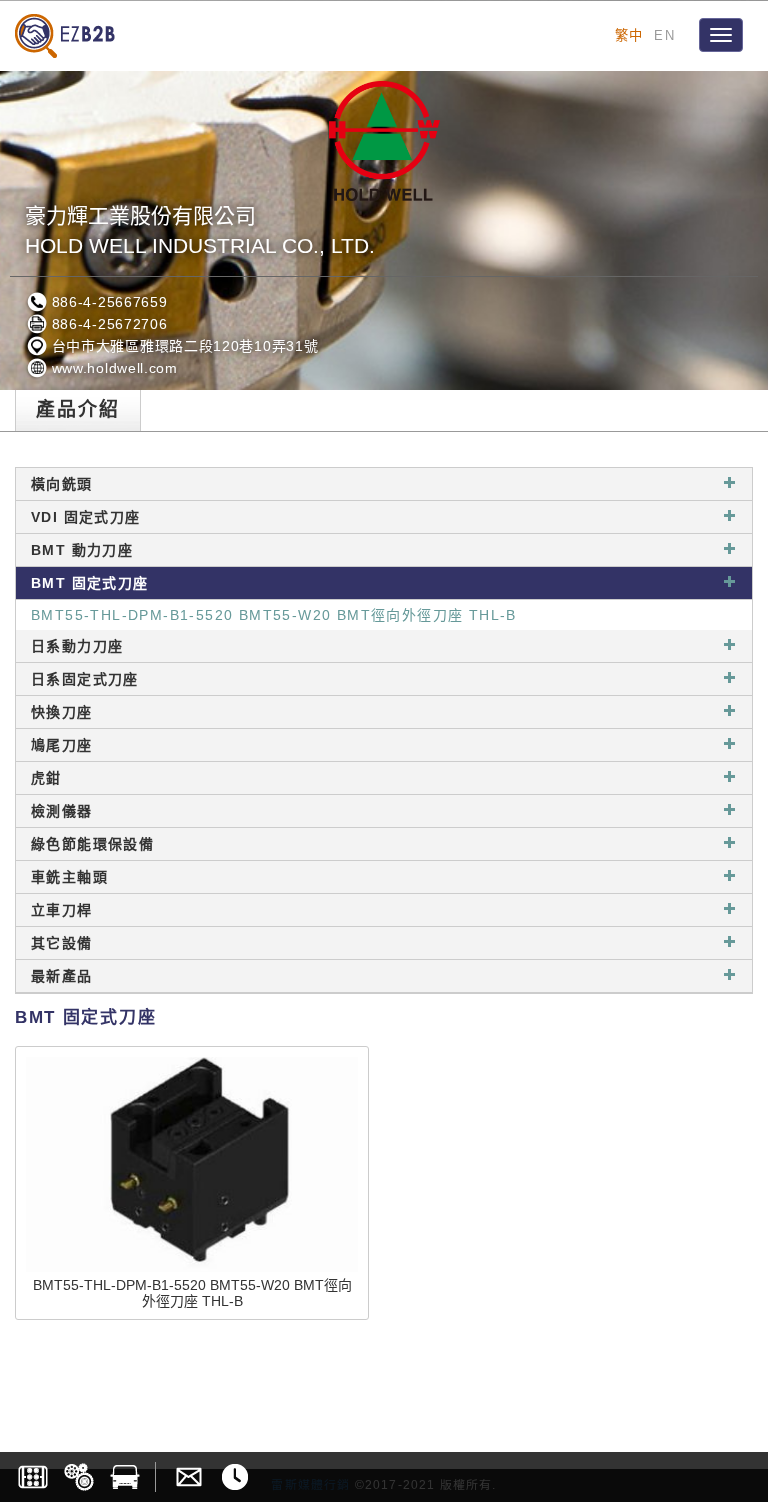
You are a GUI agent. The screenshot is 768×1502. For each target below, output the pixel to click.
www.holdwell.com (112, 368)
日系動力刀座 (77, 646)
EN (664, 35)
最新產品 (62, 976)
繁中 (629, 35)
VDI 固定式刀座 (86, 517)
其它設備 (62, 943)
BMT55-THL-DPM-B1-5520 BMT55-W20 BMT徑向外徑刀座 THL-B (274, 615)
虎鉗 (46, 778)
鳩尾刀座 (62, 745)
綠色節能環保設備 (92, 844)
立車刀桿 (62, 910)
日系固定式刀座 (85, 679)
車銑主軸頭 (69, 877)
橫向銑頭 (62, 484)
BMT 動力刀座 (82, 550)
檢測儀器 (62, 811)
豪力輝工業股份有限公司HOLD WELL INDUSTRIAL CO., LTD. (200, 230)
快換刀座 (62, 712)
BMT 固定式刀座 (90, 583)
